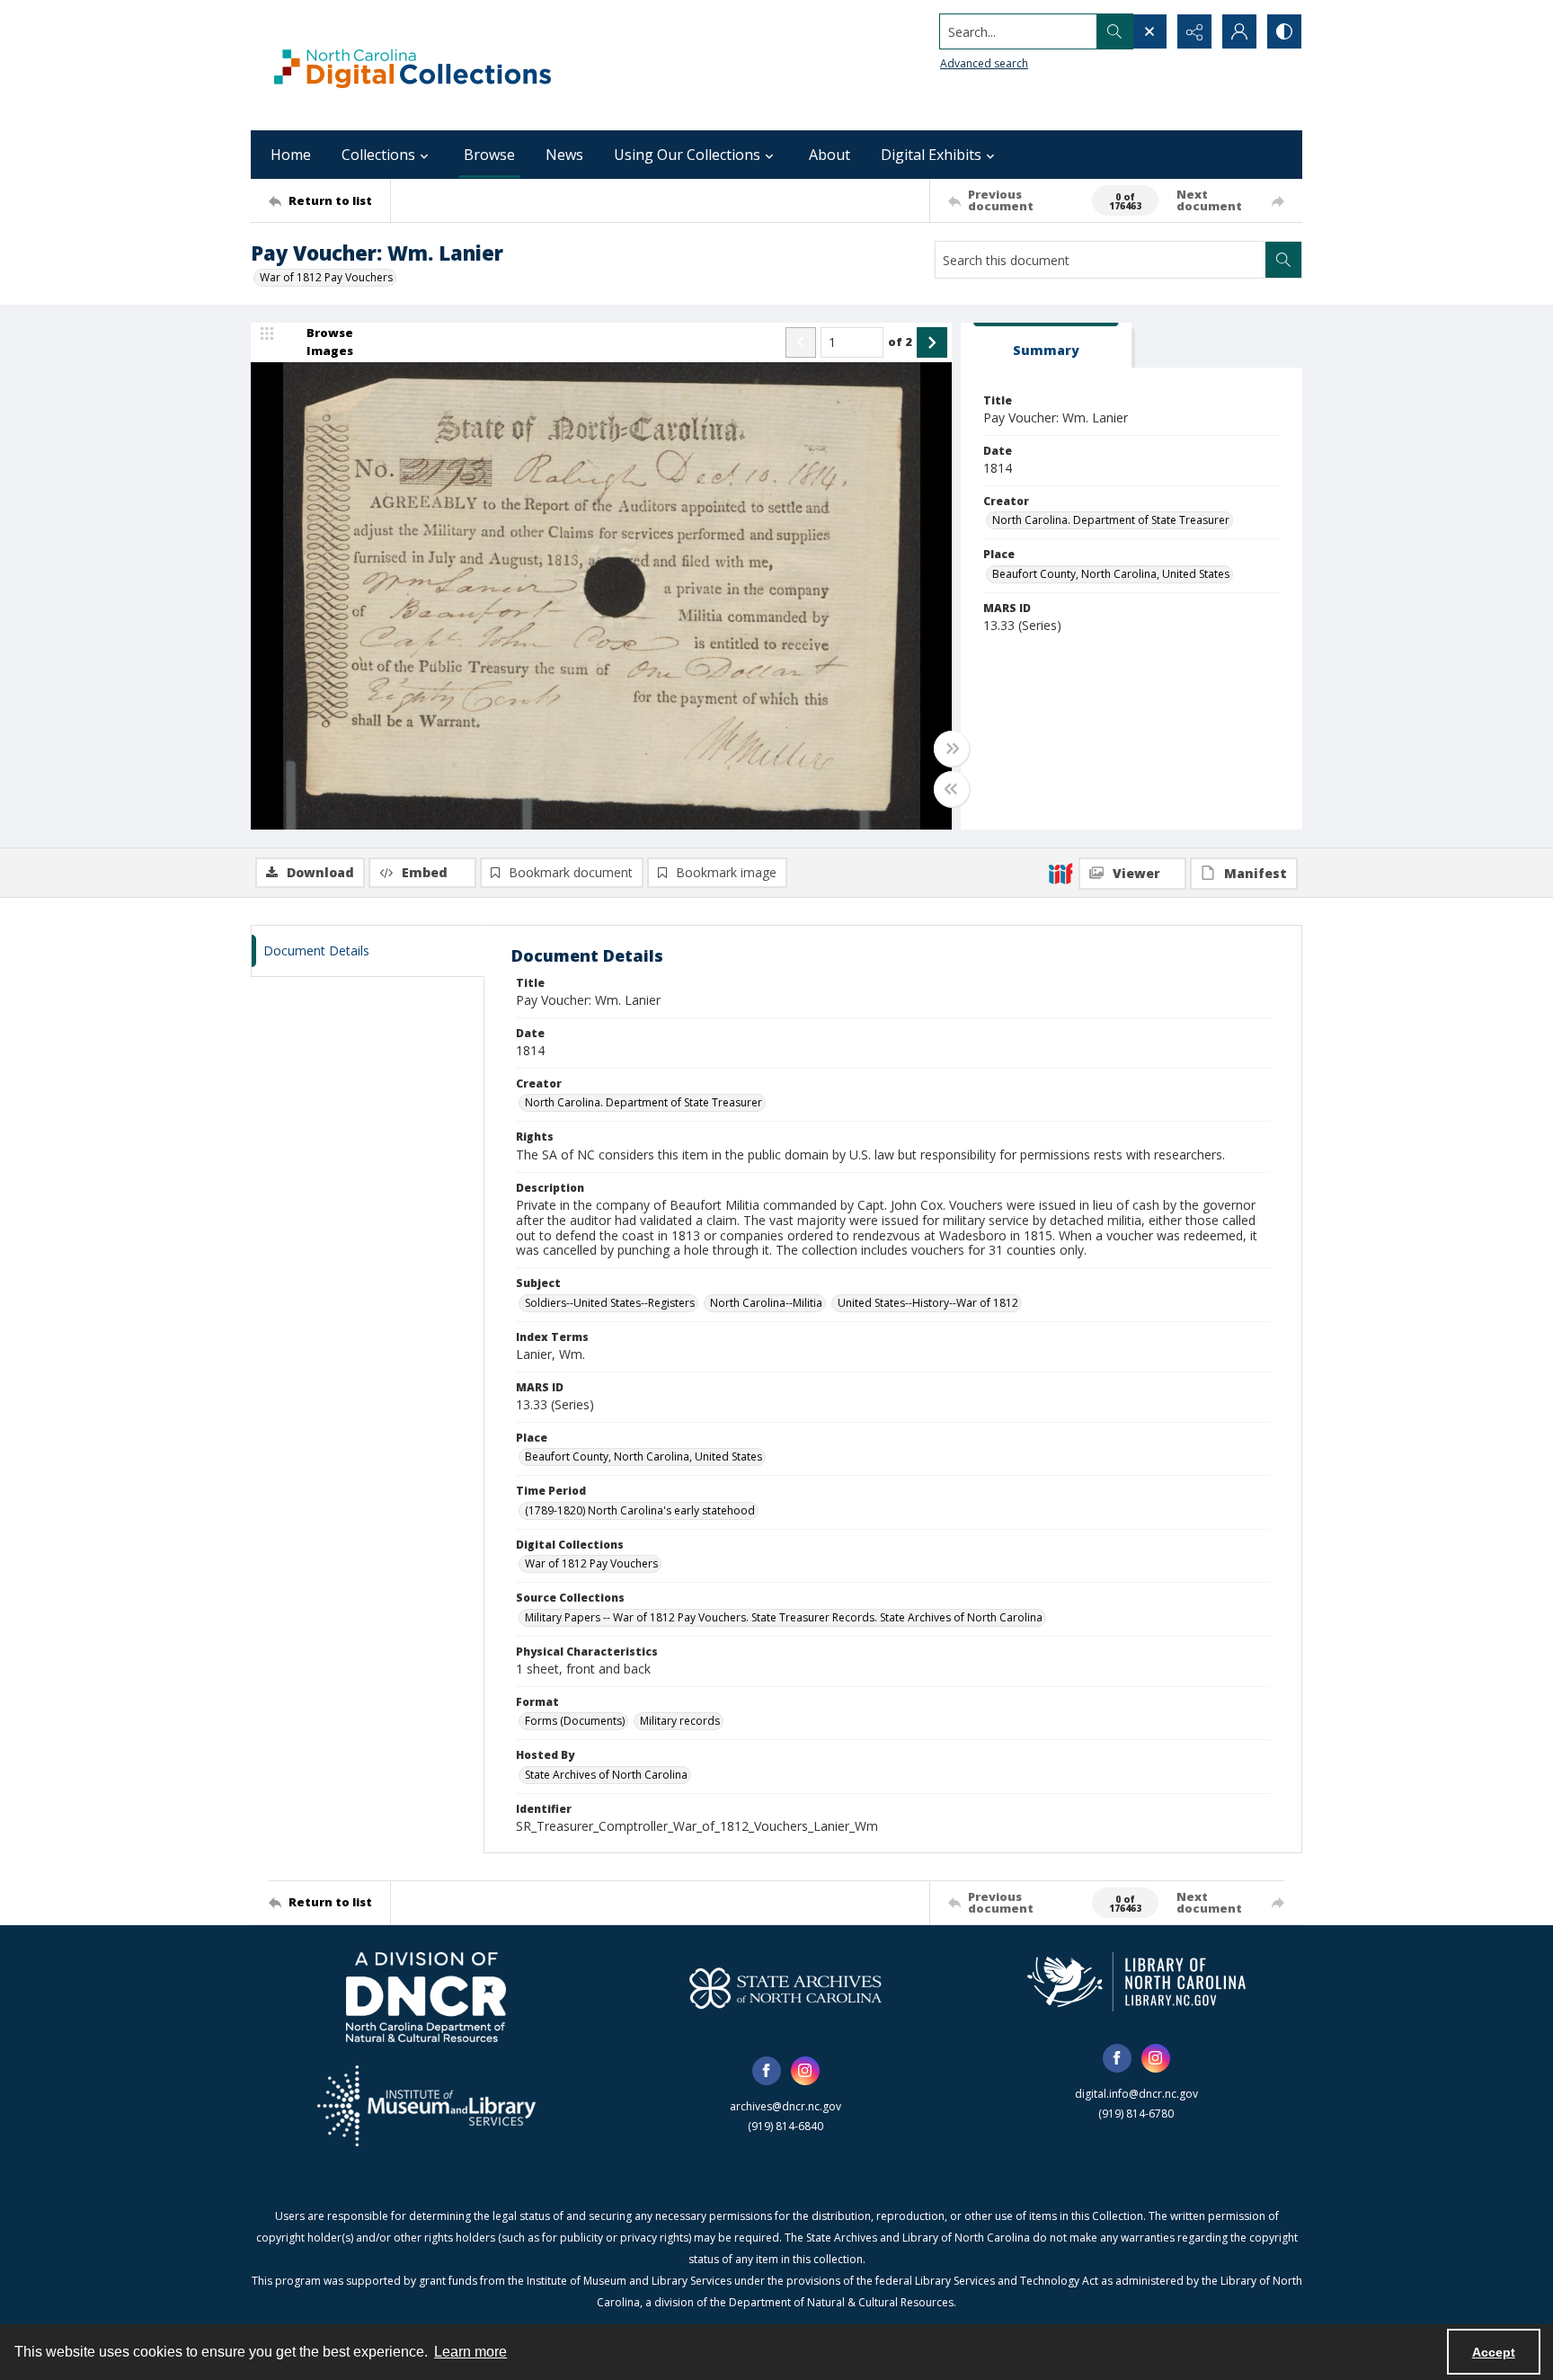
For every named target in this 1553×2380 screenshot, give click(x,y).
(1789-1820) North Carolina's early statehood (640, 1510)
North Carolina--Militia (766, 1303)
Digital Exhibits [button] (931, 155)
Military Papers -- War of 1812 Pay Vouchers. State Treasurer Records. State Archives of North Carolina (784, 1617)
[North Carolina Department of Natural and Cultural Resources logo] (426, 1997)
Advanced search (984, 63)
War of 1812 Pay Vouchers (326, 277)
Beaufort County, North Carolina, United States (1111, 574)
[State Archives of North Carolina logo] (785, 1988)
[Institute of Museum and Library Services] (426, 2106)
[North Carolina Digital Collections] (413, 65)
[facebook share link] (767, 2071)
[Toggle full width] (952, 749)
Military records (680, 1721)
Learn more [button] (470, 2352)
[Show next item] (932, 342)
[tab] (1046, 346)
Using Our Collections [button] (687, 155)
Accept (1494, 2352)
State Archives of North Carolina (606, 1775)
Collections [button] (378, 155)
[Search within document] (1283, 260)
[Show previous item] (801, 342)
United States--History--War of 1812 (928, 1303)
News (564, 155)
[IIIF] (1060, 873)
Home (291, 155)
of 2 (900, 342)
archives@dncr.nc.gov (785, 2106)
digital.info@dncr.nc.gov (1136, 2094)
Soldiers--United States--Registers (610, 1303)
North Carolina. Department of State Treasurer (1111, 520)
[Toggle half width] (952, 789)
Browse (489, 155)
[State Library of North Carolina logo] (1136, 1982)
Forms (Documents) (575, 1721)
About (830, 155)
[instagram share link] (805, 2071)
